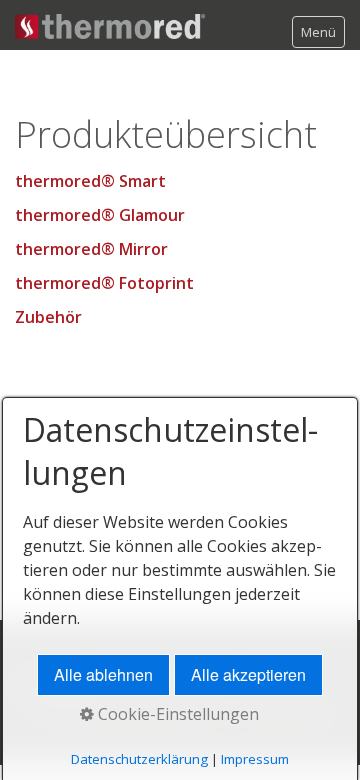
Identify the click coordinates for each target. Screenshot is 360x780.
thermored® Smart (90, 181)
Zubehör (48, 317)
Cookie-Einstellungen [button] (176, 714)
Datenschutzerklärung (139, 759)
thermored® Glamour (100, 215)
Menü (318, 32)
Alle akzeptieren (248, 674)
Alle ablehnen (103, 674)
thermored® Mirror (91, 249)
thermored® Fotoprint (104, 283)
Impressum (255, 759)
